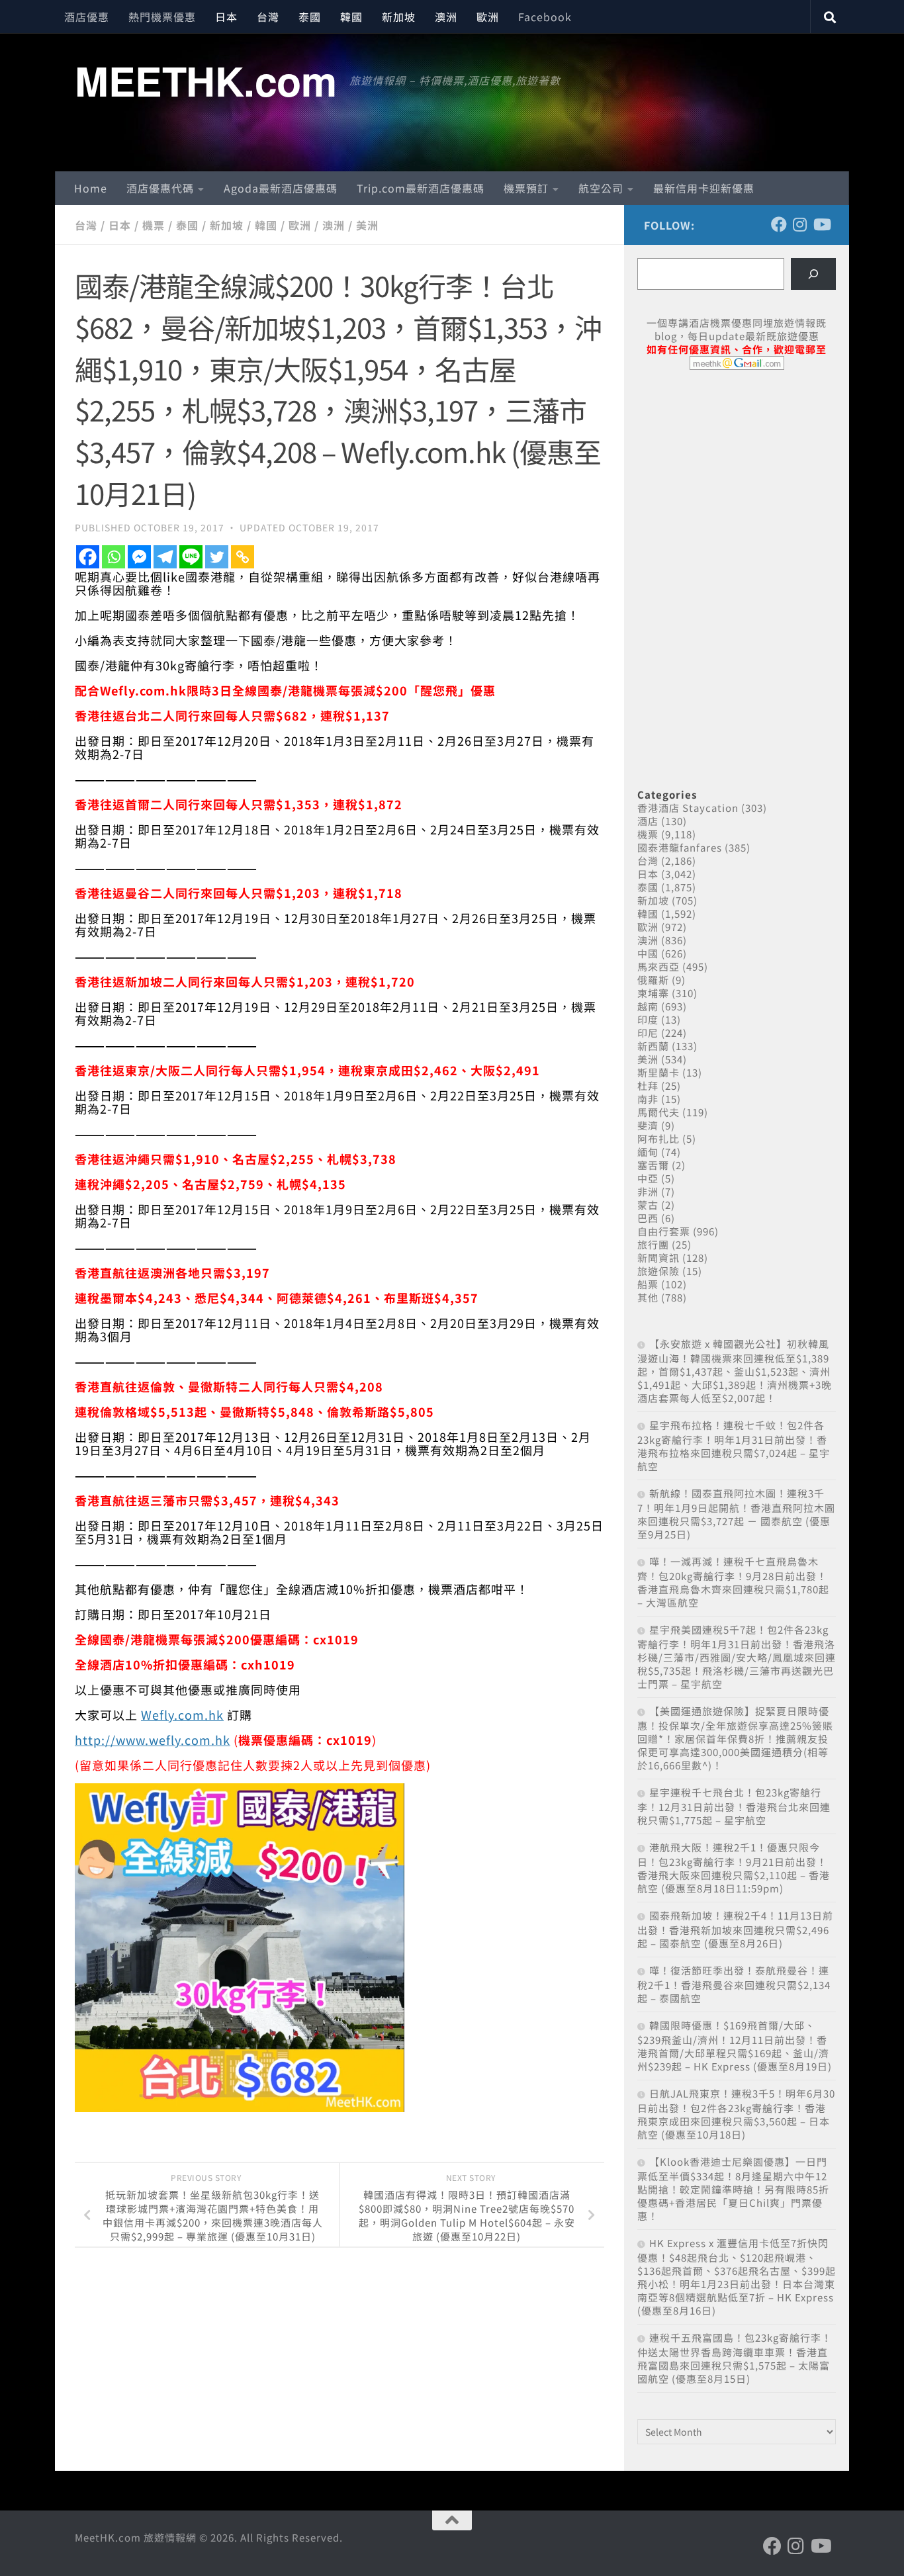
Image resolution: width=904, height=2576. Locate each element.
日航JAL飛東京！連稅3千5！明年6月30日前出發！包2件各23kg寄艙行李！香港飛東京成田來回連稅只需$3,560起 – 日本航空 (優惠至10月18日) (736, 2114)
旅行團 (653, 1244)
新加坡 (399, 17)
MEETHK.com (205, 80)
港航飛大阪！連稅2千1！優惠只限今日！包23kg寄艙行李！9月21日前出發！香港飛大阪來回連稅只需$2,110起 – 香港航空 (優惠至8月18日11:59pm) (734, 1868)
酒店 (648, 821)
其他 (648, 1297)
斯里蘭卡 (658, 1072)
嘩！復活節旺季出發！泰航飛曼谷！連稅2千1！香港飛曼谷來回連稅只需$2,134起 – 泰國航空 (734, 1984)
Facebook (545, 17)
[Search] (813, 274)
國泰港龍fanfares (680, 847)
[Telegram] (165, 557)
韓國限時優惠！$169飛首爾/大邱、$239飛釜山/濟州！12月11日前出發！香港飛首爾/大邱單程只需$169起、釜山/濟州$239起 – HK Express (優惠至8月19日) (735, 2046)
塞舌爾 (653, 1165)
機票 (154, 225)
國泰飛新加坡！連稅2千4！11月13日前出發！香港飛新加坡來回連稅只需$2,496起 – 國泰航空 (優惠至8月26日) (735, 1929)
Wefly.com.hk (182, 1714)
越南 (648, 1006)
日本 (226, 17)
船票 (648, 1284)
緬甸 (648, 1152)
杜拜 (648, 1086)
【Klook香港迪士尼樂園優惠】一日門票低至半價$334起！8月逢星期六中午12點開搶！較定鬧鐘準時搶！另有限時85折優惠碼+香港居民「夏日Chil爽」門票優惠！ (733, 2189)
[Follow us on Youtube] (821, 224)
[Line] (191, 557)
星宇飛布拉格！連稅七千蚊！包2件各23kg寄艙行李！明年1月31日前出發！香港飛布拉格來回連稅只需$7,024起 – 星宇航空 (734, 1445)
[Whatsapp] (113, 557)
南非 (648, 1099)
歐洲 (488, 17)
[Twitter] (217, 557)
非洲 (648, 1191)
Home (91, 188)
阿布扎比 (658, 1138)
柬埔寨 (653, 993)
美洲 (367, 225)
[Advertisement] (737, 482)
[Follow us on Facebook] (779, 224)
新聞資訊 (658, 1258)
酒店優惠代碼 (160, 188)
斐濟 (648, 1125)
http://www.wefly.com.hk (153, 1740)
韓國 (351, 17)
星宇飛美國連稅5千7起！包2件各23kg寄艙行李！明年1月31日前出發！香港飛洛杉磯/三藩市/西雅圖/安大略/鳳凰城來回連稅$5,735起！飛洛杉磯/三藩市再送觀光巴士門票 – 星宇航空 (737, 1657)
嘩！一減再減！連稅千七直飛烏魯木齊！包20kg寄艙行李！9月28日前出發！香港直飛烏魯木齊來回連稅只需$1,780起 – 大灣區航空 (733, 1582)
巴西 (648, 1218)
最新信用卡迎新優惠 (704, 188)
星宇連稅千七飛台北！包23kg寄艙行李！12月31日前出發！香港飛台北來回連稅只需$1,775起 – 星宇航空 (734, 1806)
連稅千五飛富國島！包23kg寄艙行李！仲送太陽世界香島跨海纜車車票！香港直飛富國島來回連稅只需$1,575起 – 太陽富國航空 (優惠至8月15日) (735, 2358)
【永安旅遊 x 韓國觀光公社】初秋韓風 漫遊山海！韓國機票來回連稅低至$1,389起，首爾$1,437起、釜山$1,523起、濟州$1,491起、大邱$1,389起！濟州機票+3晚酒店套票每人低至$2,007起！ (735, 1371)
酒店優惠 (87, 17)
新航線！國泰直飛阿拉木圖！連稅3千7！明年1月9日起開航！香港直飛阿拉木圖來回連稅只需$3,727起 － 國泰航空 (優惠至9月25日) (736, 1514)
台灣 (268, 17)
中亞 (648, 1178)
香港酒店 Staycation (688, 808)
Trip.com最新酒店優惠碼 (421, 188)
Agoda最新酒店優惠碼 (281, 188)
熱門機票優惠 (162, 17)
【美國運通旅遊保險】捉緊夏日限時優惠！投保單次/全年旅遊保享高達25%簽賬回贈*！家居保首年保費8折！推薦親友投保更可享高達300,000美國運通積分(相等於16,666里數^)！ (735, 1738)
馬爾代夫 (658, 1112)
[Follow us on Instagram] (800, 224)
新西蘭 (653, 1046)
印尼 (648, 1033)
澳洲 (446, 17)
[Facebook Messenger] (139, 557)
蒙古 (648, 1205)
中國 (648, 953)
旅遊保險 (658, 1271)
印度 (648, 1019)
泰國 (310, 17)
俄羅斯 (653, 980)
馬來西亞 (658, 966)
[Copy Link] (243, 557)
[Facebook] (88, 557)
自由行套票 (664, 1231)
